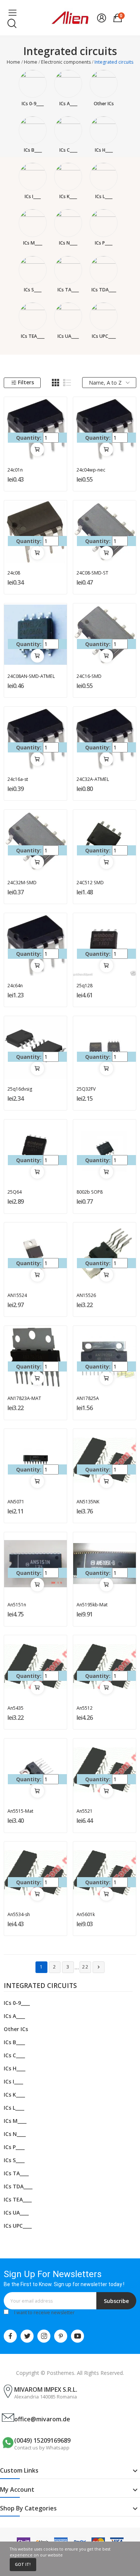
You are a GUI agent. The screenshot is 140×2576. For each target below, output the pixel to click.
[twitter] (27, 2336)
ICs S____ (33, 290)
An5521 (85, 1811)
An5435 (15, 1708)
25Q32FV (86, 1089)
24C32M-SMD (22, 883)
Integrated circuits (40, 1986)
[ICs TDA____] (104, 270)
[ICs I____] (33, 177)
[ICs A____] (68, 84)
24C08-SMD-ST (92, 573)
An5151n (17, 1605)
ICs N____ (68, 243)
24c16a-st (18, 779)
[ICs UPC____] (104, 316)
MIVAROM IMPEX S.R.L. (46, 2389)
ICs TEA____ (33, 336)
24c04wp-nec (91, 470)
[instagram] (44, 2336)
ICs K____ (68, 196)
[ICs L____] (104, 177)
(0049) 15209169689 (42, 2440)
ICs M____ (33, 243)
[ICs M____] (33, 223)
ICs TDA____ (104, 290)
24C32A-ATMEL (93, 779)
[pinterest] (61, 2336)
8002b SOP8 (90, 1192)
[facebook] (10, 2336)
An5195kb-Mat (92, 1605)
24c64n (15, 986)
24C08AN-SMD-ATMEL (31, 676)
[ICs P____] (104, 223)
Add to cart (37, 449)
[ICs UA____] (68, 316)
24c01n (15, 470)
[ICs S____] (33, 270)
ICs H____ (104, 150)
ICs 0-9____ (33, 104)
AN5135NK (88, 1502)
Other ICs (104, 104)
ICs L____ (104, 196)
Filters (26, 382)
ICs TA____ (68, 290)
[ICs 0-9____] (33, 84)
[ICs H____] (104, 130)
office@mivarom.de (42, 2419)
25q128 (85, 986)
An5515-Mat (20, 1811)
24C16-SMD (89, 676)
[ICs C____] (68, 130)
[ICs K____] (68, 177)
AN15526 (86, 1295)
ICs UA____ (68, 336)
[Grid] (56, 383)
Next (99, 1967)
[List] (67, 383)
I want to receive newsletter (44, 2313)
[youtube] (77, 2336)
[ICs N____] (68, 223)
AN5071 (16, 1502)
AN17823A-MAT (24, 1398)
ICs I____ (33, 196)
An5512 (85, 1708)
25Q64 (15, 1192)
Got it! (23, 2564)
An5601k (86, 1914)
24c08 (14, 573)
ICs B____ (33, 150)
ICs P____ (104, 243)
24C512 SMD (90, 883)
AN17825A (88, 1398)
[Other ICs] (104, 84)
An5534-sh (19, 1914)
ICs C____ (68, 150)
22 (85, 1967)
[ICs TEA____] (33, 316)
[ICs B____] (33, 130)
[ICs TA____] (68, 270)
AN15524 (17, 1295)
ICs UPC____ (104, 336)
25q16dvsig (20, 1089)
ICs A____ (68, 104)
